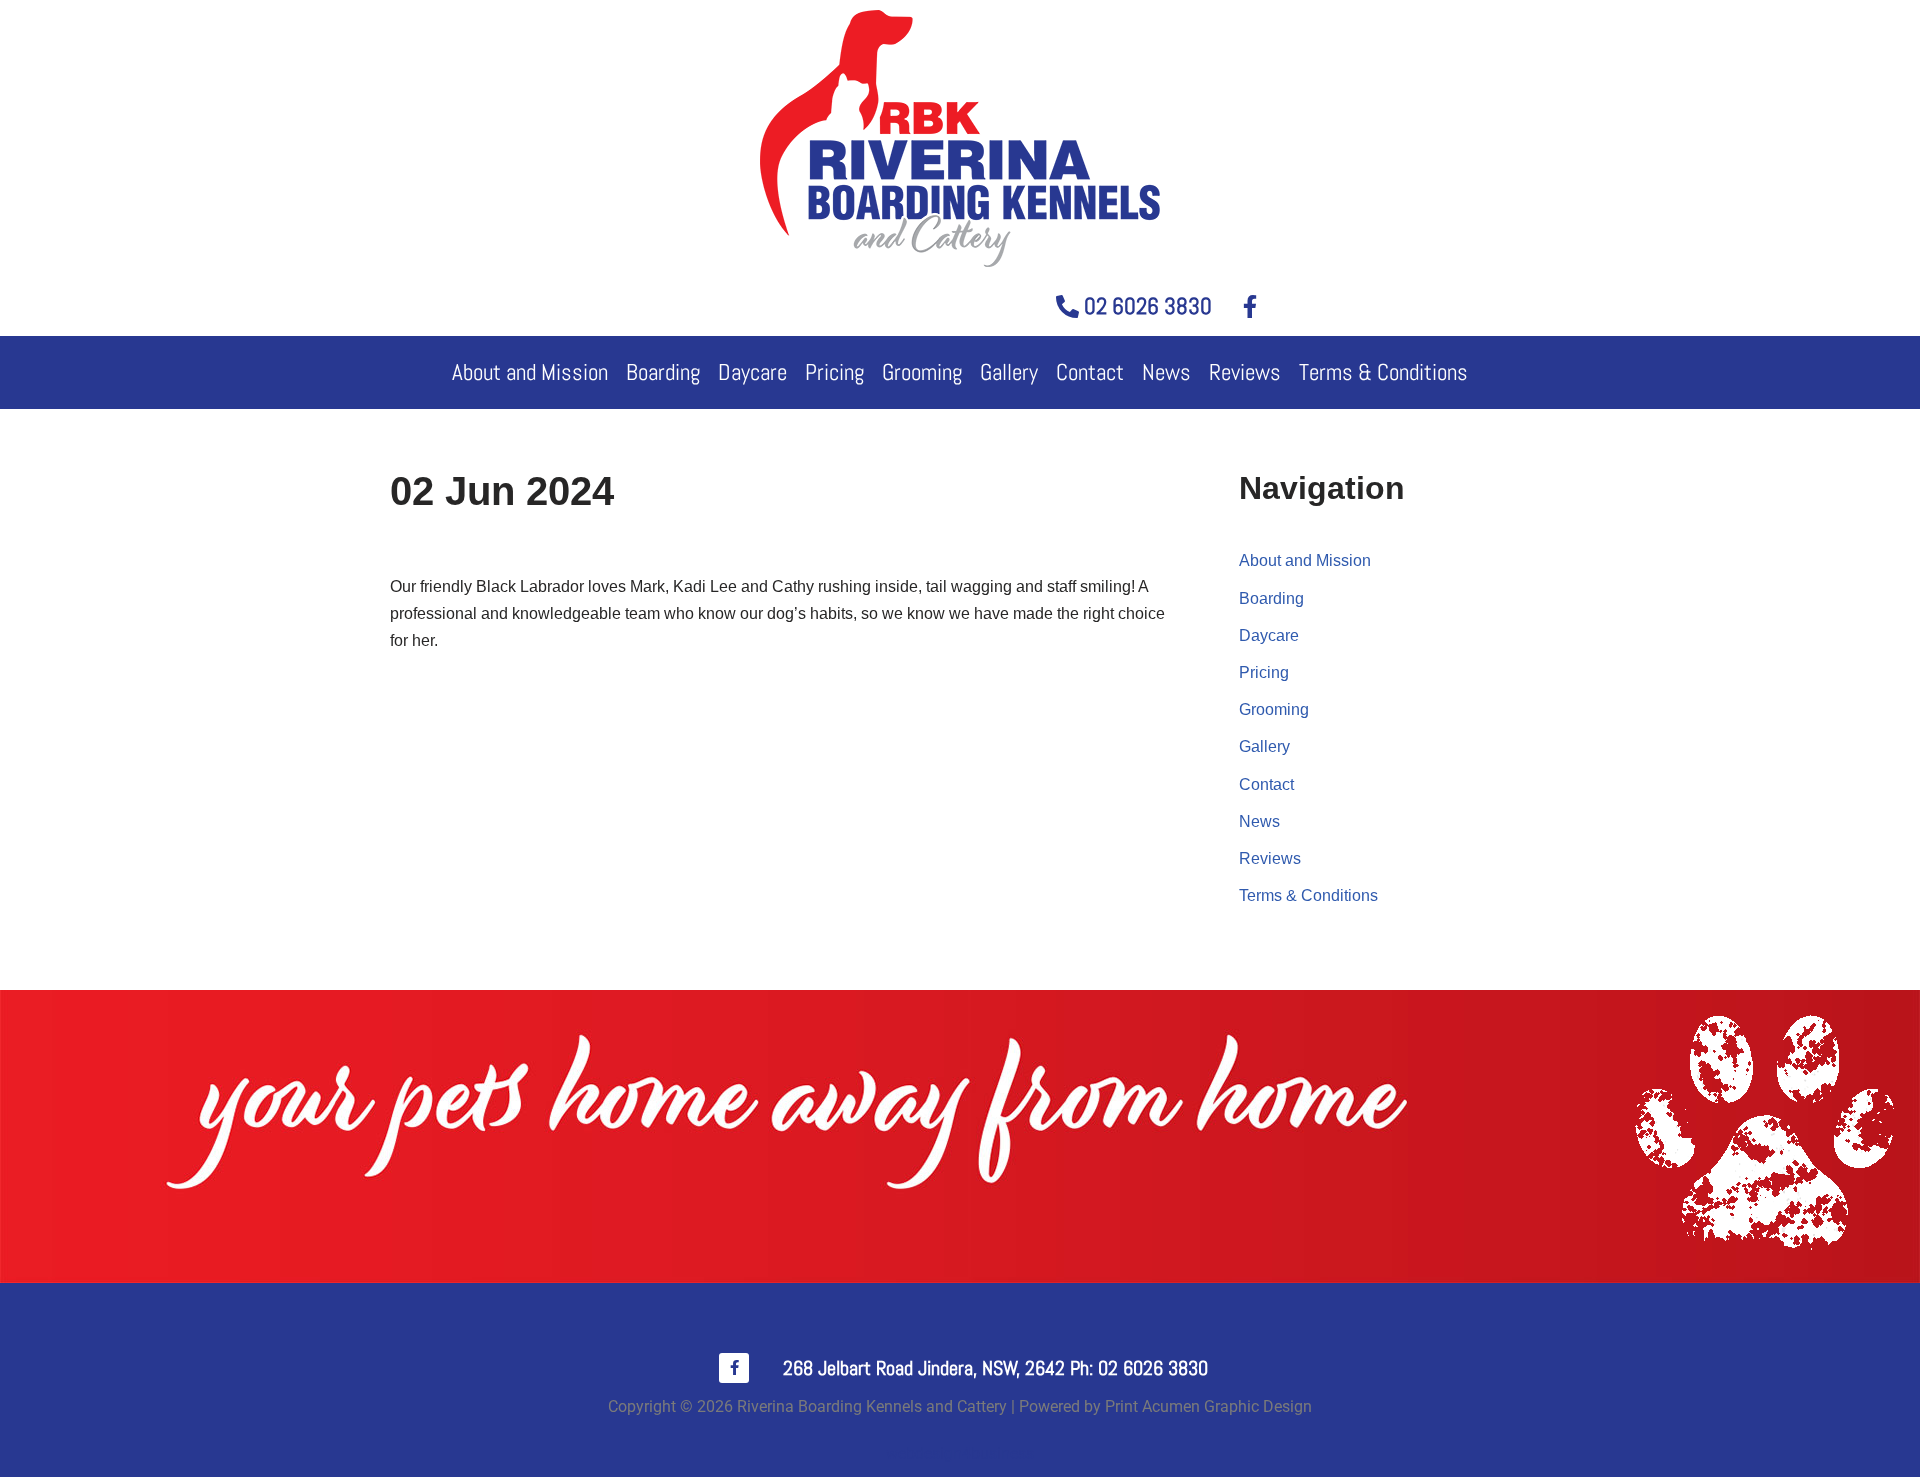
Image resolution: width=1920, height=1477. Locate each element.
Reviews (1245, 372)
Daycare (752, 372)
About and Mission (530, 372)
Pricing (834, 372)
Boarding (663, 372)
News (1166, 372)
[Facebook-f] (734, 1368)
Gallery (1009, 372)
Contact (1090, 372)
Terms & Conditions (1383, 372)
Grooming (922, 372)
